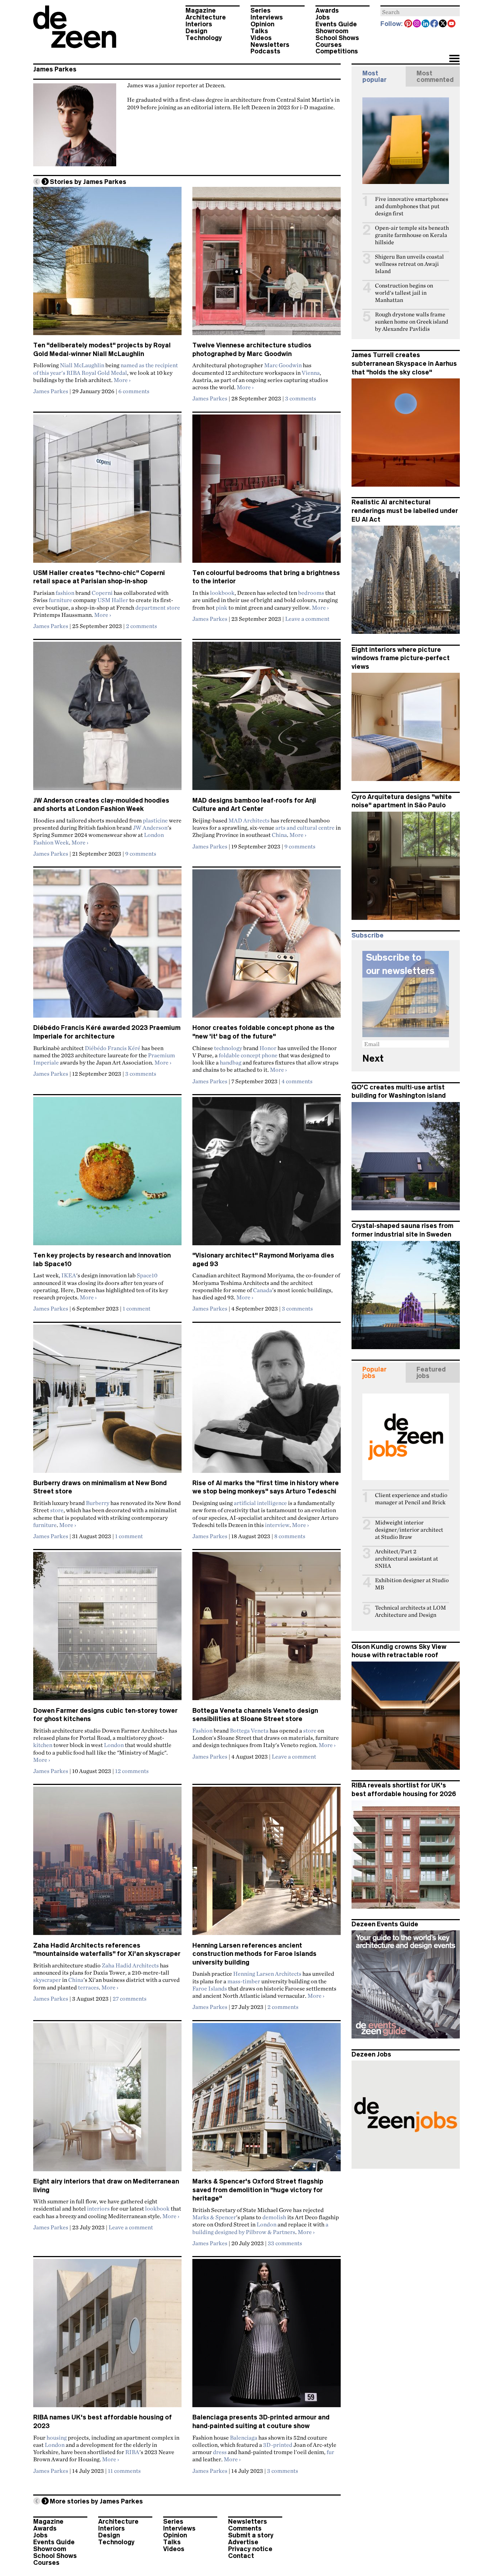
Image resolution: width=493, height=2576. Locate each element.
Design (196, 31)
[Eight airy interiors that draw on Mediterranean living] (107, 2100)
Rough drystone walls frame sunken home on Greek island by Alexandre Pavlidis (412, 322)
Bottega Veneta (249, 1730)
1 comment (137, 1308)
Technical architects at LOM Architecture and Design (411, 1611)
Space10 (147, 1275)
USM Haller (113, 600)
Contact (241, 2556)
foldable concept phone (248, 1055)
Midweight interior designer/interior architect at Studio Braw (409, 1530)
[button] (454, 59)
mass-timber (244, 1981)
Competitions (337, 51)
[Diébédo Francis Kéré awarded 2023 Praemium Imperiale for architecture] (107, 947)
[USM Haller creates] (107, 492)
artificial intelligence (260, 1503)
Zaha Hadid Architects (130, 1965)
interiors (98, 2208)
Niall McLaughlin (82, 365)
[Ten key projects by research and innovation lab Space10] (107, 1174)
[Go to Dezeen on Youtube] (452, 24)
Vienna (311, 373)
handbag (231, 1062)
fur (330, 2452)
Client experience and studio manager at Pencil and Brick (411, 1499)
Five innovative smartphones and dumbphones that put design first (412, 206)
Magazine (201, 10)
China (279, 835)
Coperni (102, 593)
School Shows (337, 38)
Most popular (374, 76)
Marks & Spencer (214, 2217)
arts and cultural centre (305, 828)
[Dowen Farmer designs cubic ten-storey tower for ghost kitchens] (107, 1629)
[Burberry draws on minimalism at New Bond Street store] (107, 1402)
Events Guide (336, 24)
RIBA (132, 2452)
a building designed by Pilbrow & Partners (260, 2228)
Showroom (332, 31)
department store (158, 607)
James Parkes (55, 69)
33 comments (285, 2243)
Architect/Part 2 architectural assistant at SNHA (407, 1559)
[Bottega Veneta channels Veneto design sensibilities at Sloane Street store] (267, 1629)
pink (222, 607)
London (114, 1745)
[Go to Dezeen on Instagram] (417, 24)
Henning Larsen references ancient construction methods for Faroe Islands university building (254, 1954)
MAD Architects (249, 820)
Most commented (435, 76)
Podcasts (265, 51)
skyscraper (47, 1980)
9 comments (141, 853)
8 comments (290, 1536)
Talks (259, 31)
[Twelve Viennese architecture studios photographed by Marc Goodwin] (267, 264)
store (57, 1510)
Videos (261, 38)
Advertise (243, 2542)
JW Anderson (150, 828)
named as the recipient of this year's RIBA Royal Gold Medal (106, 369)
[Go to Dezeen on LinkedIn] (426, 24)
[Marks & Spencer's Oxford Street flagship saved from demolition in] (267, 2100)
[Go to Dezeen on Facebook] (435, 24)
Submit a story (251, 2535)
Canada (263, 1290)
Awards (327, 10)
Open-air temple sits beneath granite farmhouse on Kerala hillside (412, 235)
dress (220, 2452)
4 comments (297, 1081)
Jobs (323, 17)
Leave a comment (307, 619)
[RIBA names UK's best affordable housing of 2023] (107, 2336)
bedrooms (311, 593)
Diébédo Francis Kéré (113, 1048)
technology (228, 1048)
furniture (60, 600)
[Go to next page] (45, 181)
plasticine (155, 820)
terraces (88, 1987)
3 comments (301, 398)
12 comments (132, 1771)
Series (261, 10)
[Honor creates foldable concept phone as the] (267, 947)
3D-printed (278, 2445)
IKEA (69, 1275)
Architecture (206, 17)
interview (277, 1525)
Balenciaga (244, 2437)
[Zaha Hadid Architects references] (107, 1864)
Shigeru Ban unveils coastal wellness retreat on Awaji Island (409, 264)
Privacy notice (250, 2549)
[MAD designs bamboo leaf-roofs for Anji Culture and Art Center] (267, 719)
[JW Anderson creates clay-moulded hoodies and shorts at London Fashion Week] (107, 719)
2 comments (141, 626)
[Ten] (107, 264)
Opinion (262, 24)
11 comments (124, 2471)
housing (57, 2437)
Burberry (98, 1503)
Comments (245, 2528)
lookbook (222, 593)
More (122, 380)
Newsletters (270, 45)
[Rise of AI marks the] (267, 1402)
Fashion (202, 1730)
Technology (204, 38)
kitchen (43, 1745)
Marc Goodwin (283, 365)
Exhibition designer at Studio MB (412, 1584)
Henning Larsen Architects (267, 1974)
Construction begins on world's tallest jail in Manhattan (404, 293)
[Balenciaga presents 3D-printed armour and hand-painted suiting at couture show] (267, 2336)
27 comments (130, 1998)
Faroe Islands (210, 1988)
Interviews (267, 17)
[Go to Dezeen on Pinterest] (409, 24)
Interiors (199, 24)
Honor (268, 1048)
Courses (329, 45)
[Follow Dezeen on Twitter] (443, 24)
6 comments (134, 391)
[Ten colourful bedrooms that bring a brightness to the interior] (267, 492)
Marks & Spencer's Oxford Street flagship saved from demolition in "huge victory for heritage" (258, 2190)
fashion (65, 593)
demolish (274, 2217)
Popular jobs (374, 1373)
